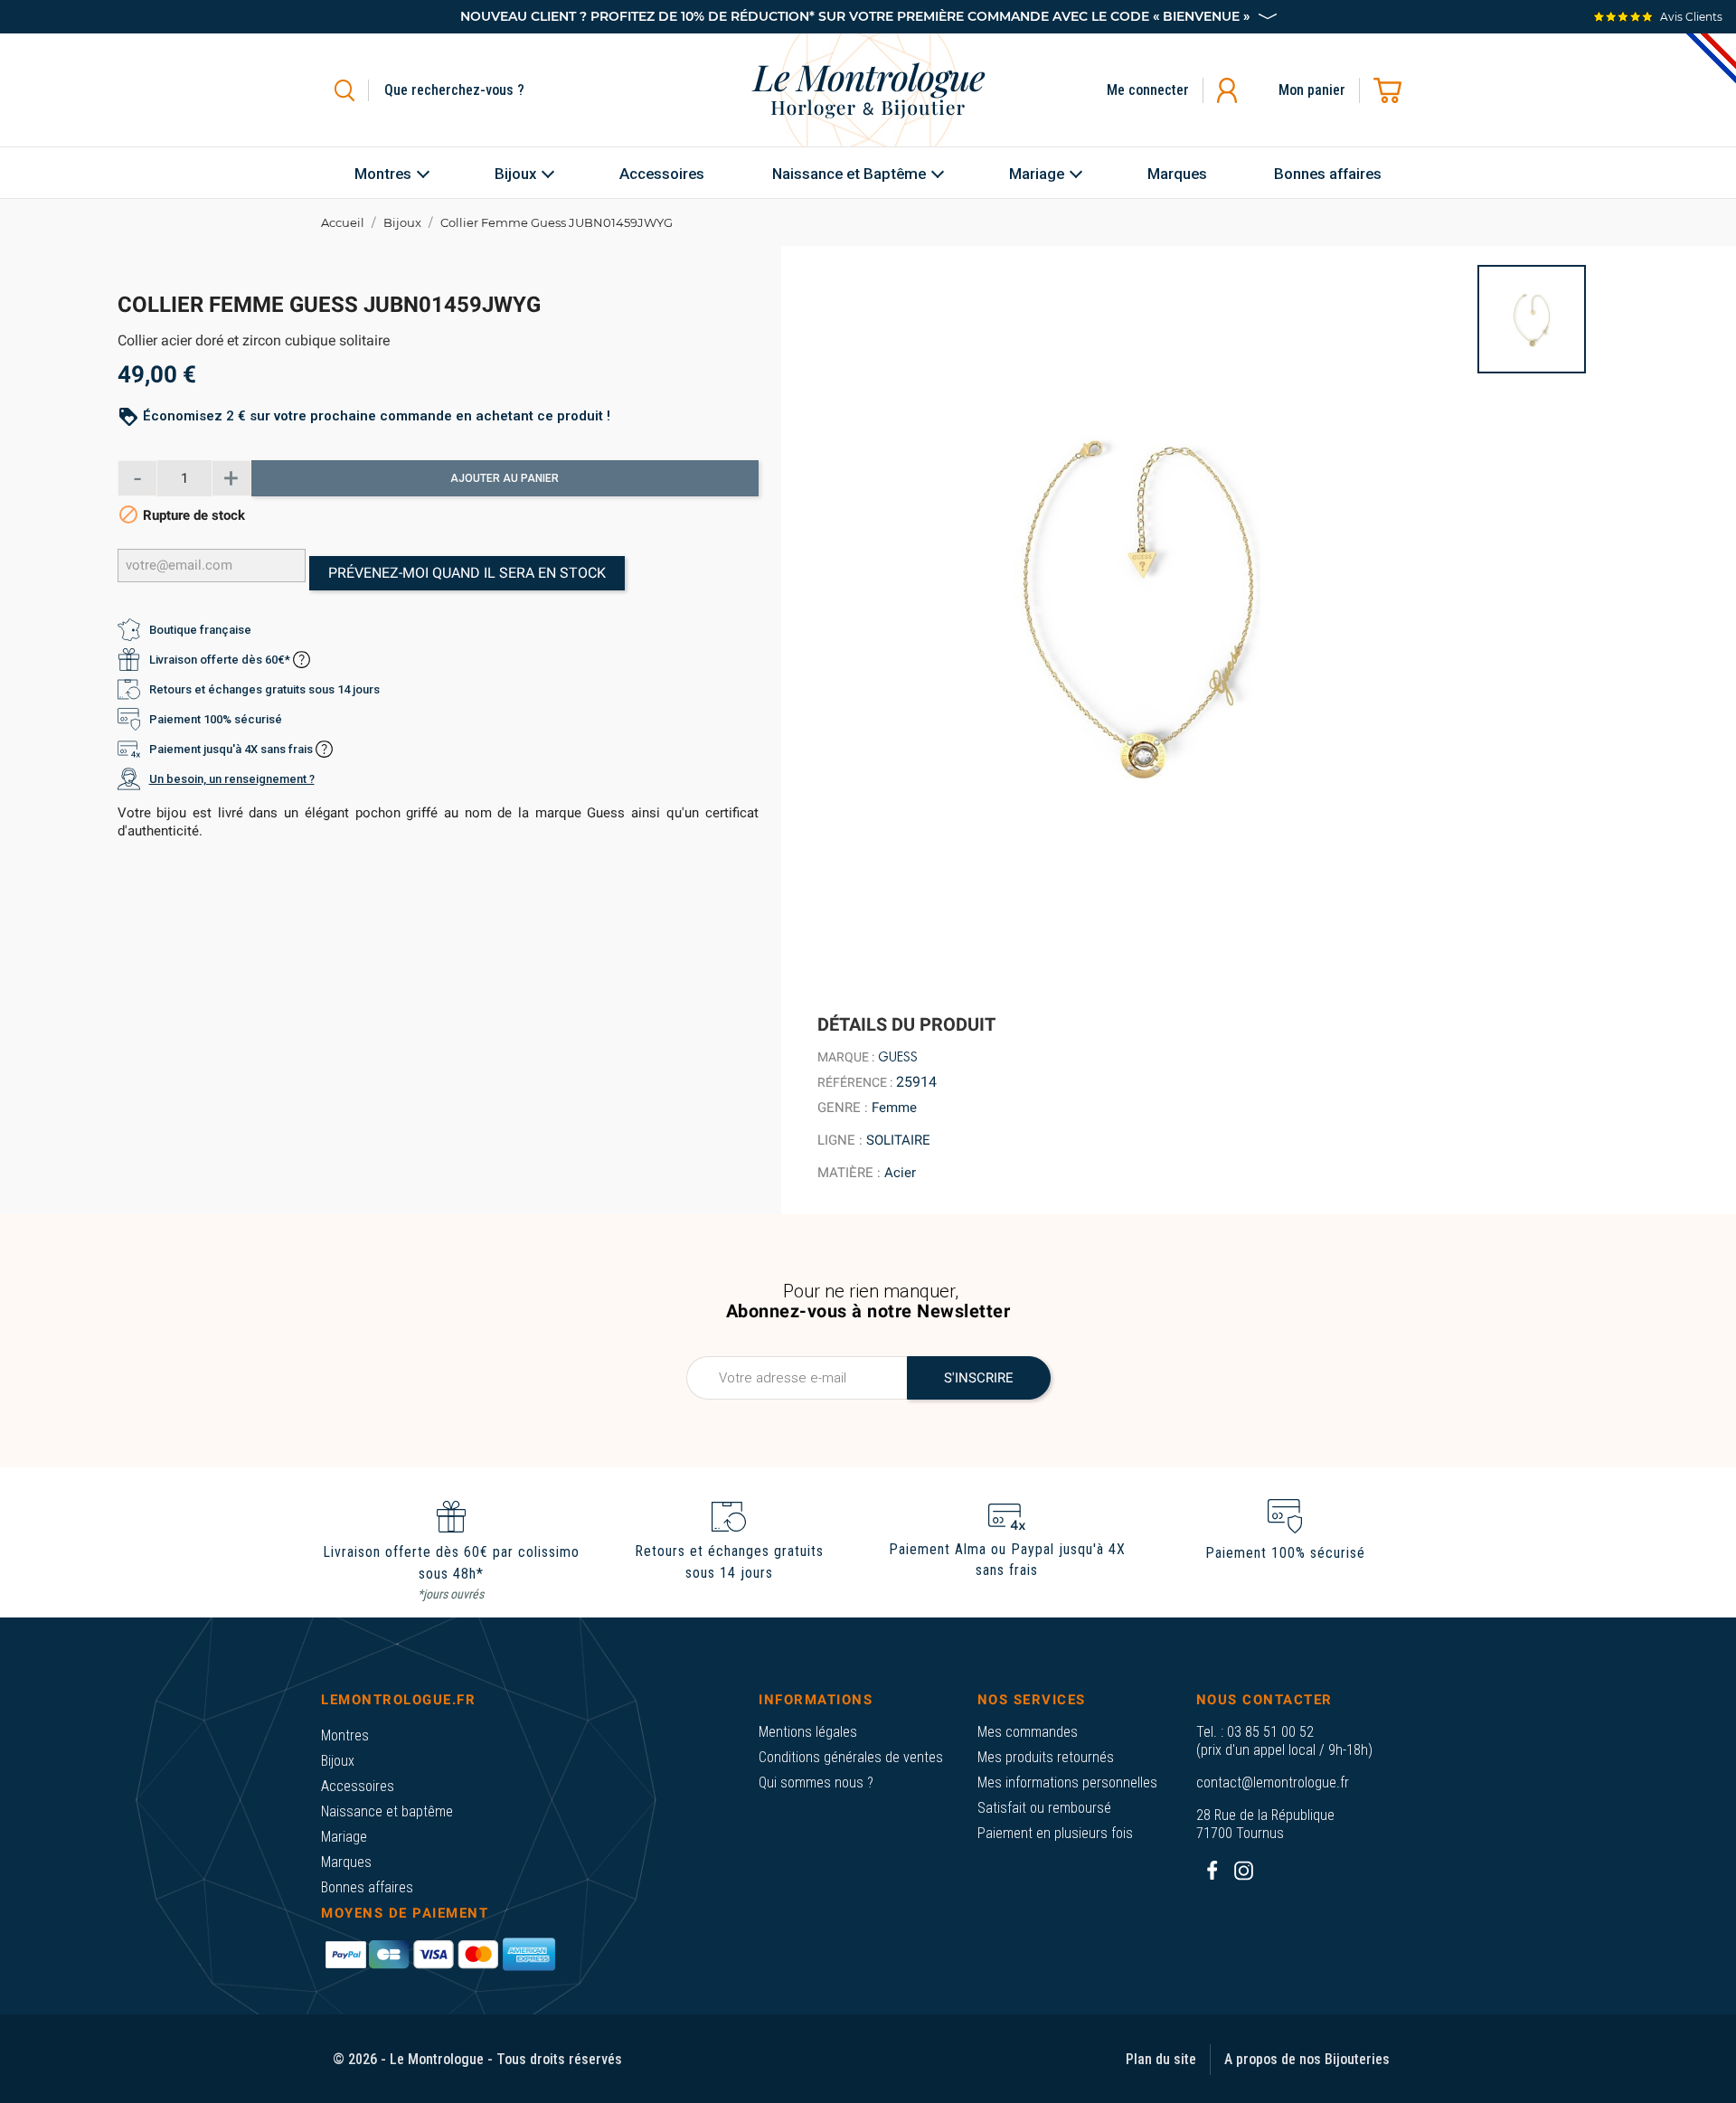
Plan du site (1161, 2059)
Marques (346, 1862)
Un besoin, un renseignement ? (232, 779)
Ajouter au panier (505, 478)
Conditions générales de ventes (851, 1757)
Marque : (846, 1057)
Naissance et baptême (387, 1811)
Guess (898, 1057)
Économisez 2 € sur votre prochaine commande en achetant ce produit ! (377, 416)
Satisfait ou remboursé (1044, 1808)
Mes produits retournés (1046, 1757)
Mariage (344, 1837)
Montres (345, 1735)
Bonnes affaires (367, 1887)
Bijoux (338, 1761)
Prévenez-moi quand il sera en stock (467, 573)
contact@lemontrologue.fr (1273, 1782)
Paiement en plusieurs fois (1055, 1833)
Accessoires (358, 1786)
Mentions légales (808, 1732)
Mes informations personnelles (1067, 1782)
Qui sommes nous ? (816, 1782)
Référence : (855, 1082)
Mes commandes (1028, 1732)
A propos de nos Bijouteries (1307, 2059)
